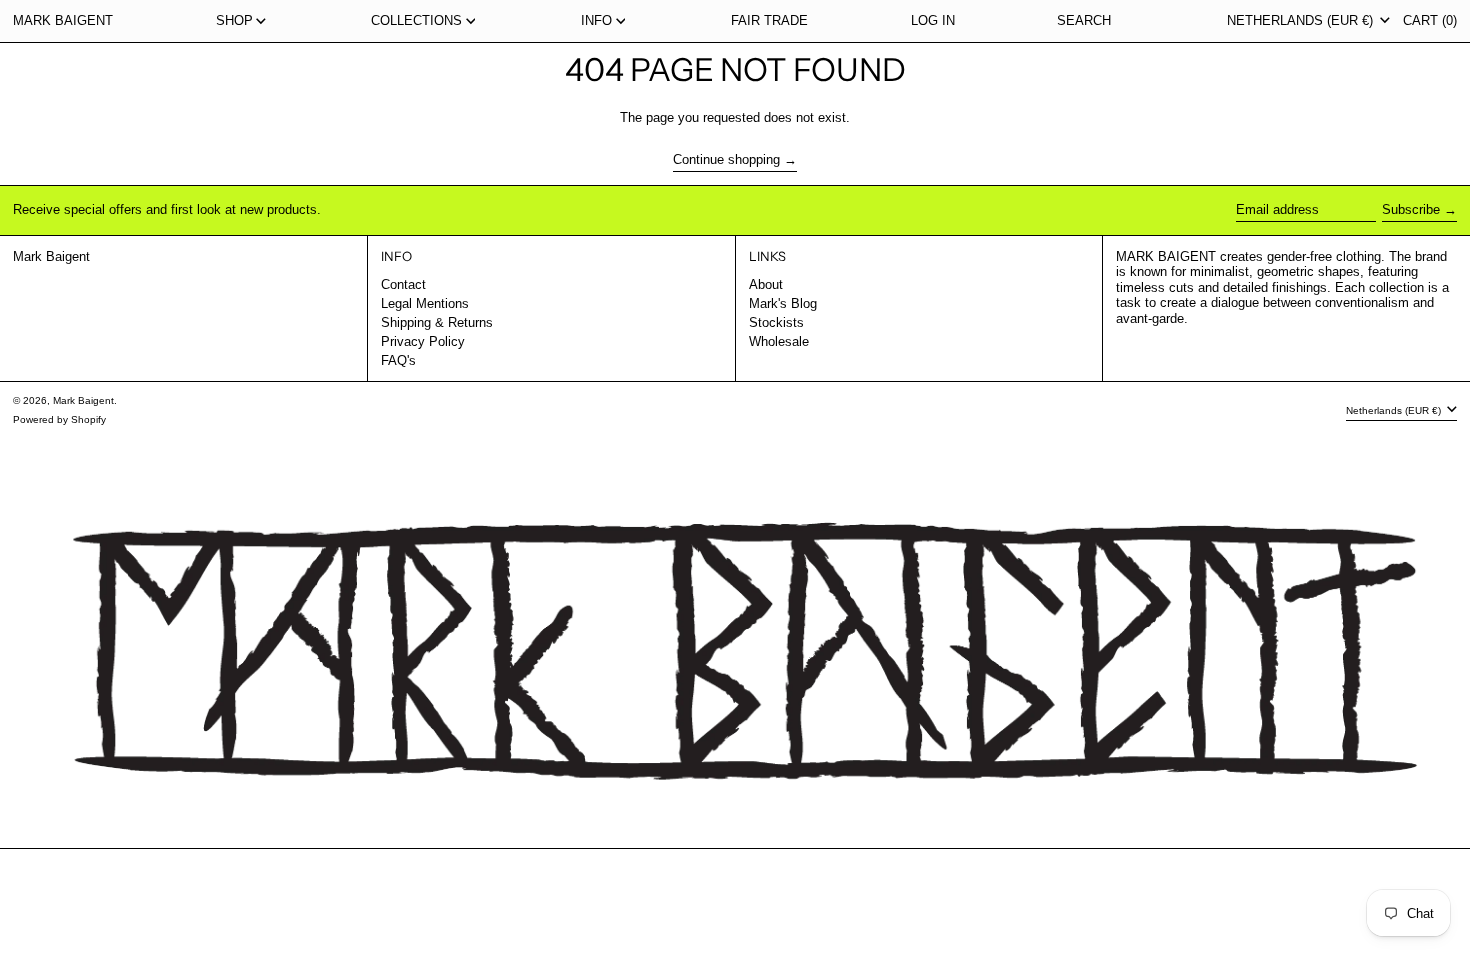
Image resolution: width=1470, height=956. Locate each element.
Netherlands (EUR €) (1302, 20)
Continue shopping (726, 159)
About (766, 284)
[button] (1084, 21)
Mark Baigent (63, 20)
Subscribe (1411, 209)
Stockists (776, 322)
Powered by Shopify (59, 419)
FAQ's (398, 360)
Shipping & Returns (437, 322)
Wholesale (779, 341)
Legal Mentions (425, 303)
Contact (403, 284)
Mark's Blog (783, 303)
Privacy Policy (423, 341)
